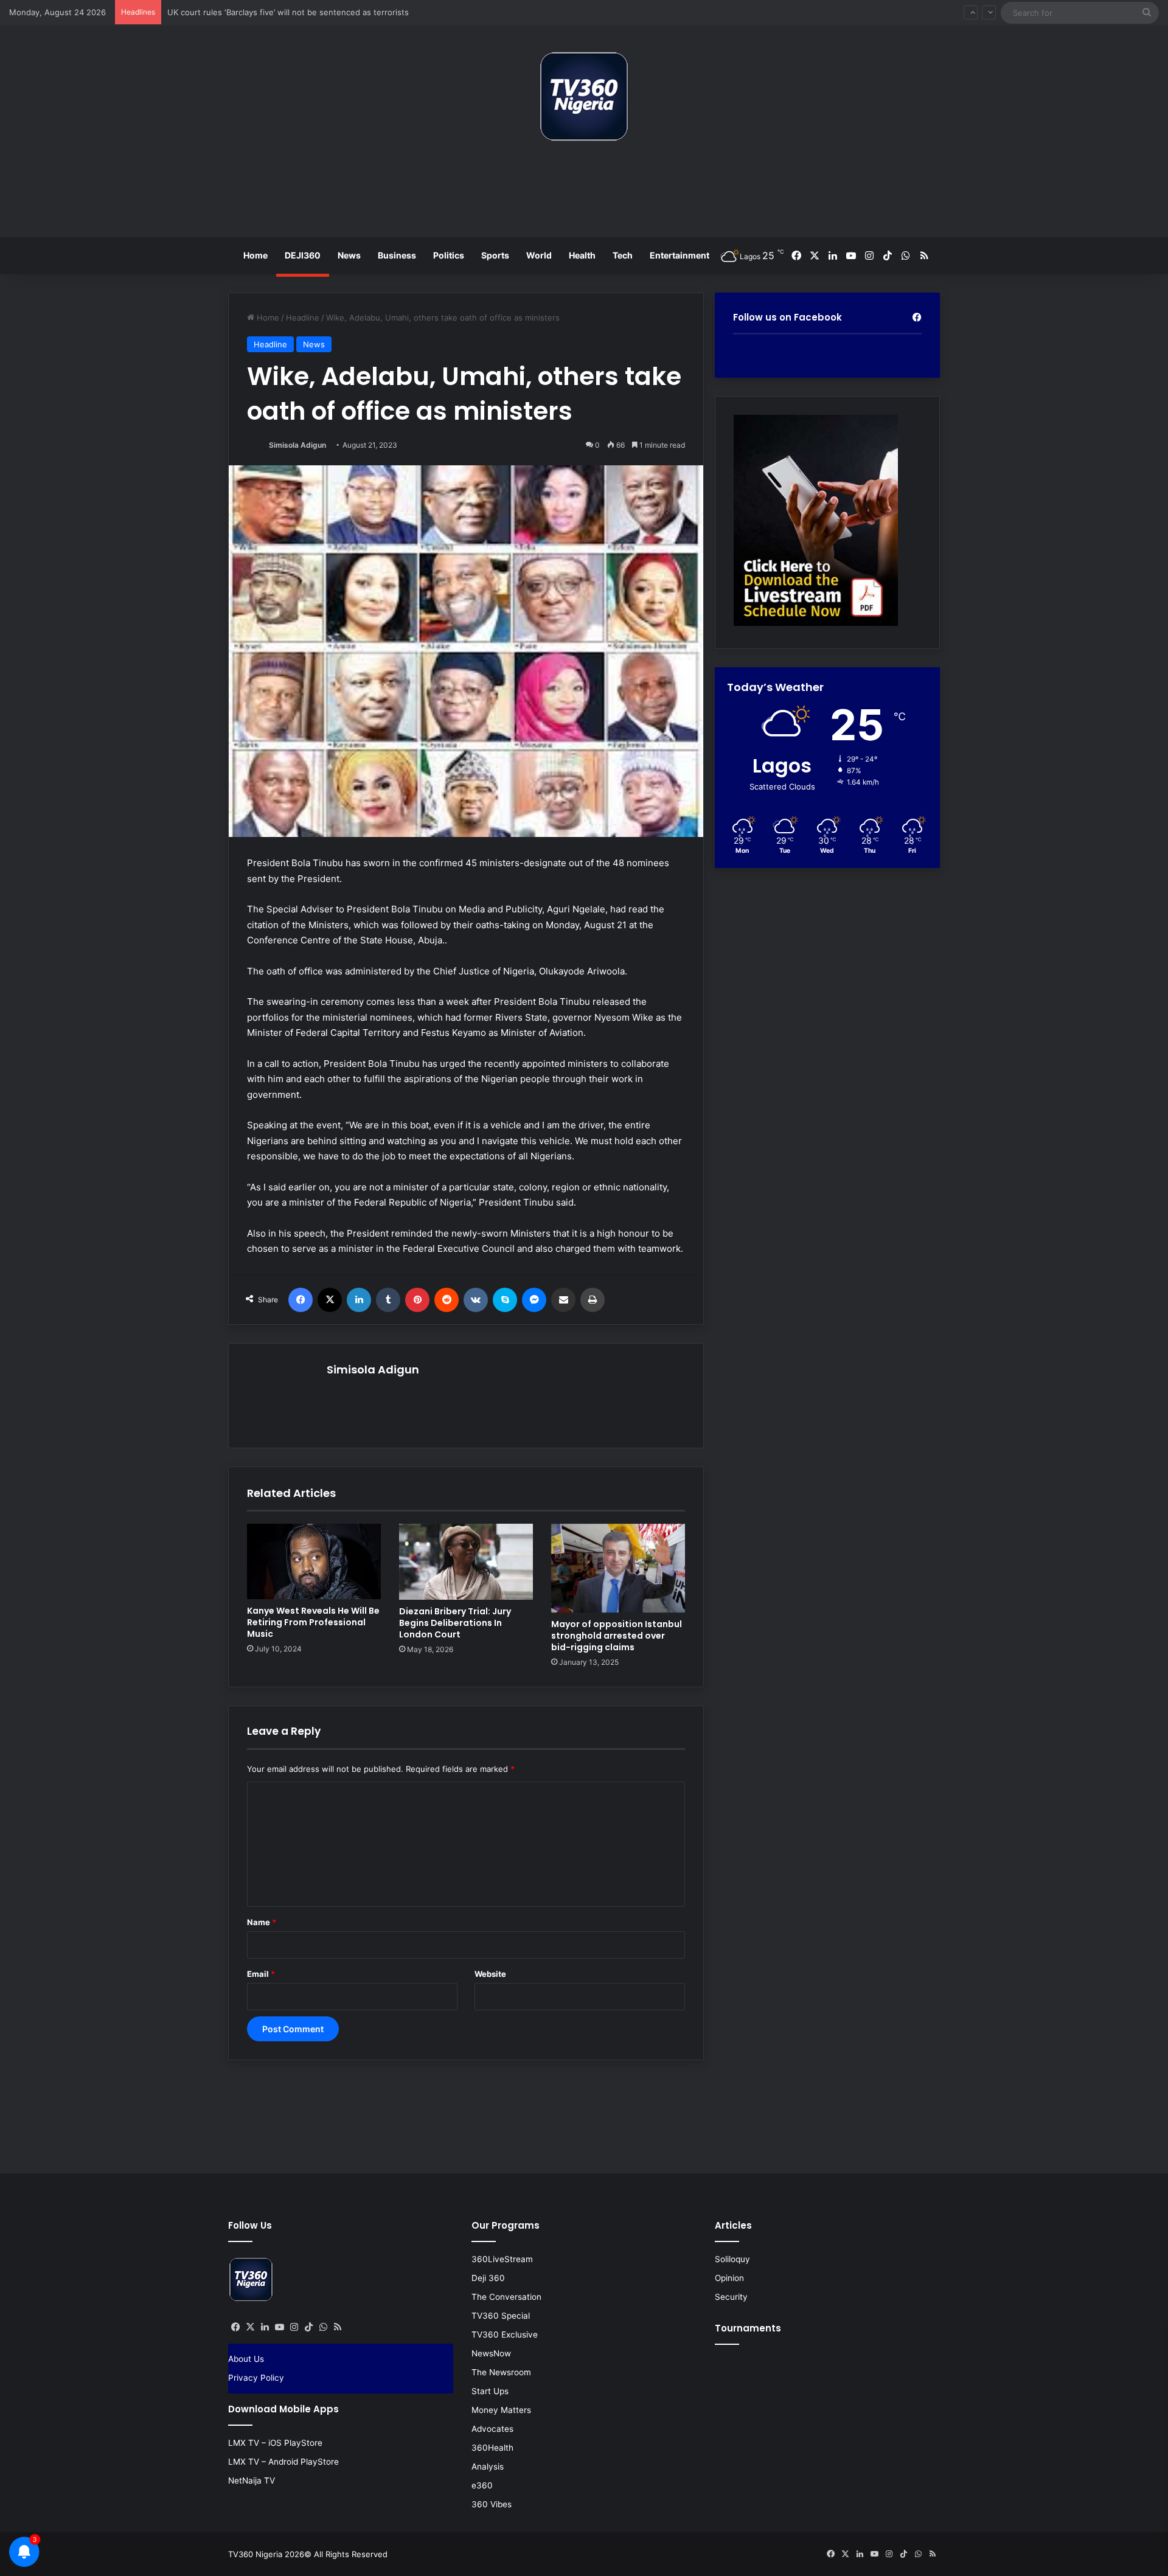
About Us (246, 2359)
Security (731, 2297)
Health (582, 255)
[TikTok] (308, 2327)
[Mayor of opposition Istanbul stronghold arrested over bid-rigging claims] (618, 1568)
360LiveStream (502, 2259)
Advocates (492, 2429)
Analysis (488, 2467)
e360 (482, 2485)
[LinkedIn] (359, 1300)
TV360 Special (501, 2316)
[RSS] (338, 2327)
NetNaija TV (252, 2481)
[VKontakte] (476, 1300)
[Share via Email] (563, 1300)
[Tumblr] (388, 1300)
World (539, 255)
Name (262, 1922)
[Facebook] (301, 1300)
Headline (303, 318)
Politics (449, 255)
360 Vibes (492, 2504)
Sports (495, 255)
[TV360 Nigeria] (584, 96)
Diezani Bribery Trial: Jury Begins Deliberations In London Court (455, 1623)
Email (261, 1974)
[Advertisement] (584, 194)
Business (397, 255)
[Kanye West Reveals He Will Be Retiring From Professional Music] (314, 1561)
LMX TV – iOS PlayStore (275, 2443)
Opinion (729, 2278)
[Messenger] (534, 1300)
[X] (330, 1300)
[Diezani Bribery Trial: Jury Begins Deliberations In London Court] (466, 1562)
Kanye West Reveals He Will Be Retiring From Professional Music (313, 1622)
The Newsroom (501, 2372)
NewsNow (491, 2353)
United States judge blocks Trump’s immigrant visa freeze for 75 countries (308, 12)
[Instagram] (294, 2327)
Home (255, 255)
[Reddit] (447, 1300)
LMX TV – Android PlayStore (283, 2462)
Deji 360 (488, 2278)
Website (490, 1974)
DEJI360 (303, 255)
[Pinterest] (417, 1300)
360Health (492, 2448)
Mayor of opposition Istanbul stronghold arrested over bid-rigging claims (617, 1636)
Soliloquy (732, 2259)
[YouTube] (279, 2327)
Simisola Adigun (297, 445)
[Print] (593, 1300)
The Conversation (506, 2297)
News (349, 255)
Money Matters (501, 2410)
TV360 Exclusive (505, 2335)
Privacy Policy (256, 2378)
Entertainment (680, 255)
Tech (623, 255)
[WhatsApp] (323, 2327)
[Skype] (505, 1300)
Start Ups (490, 2391)
